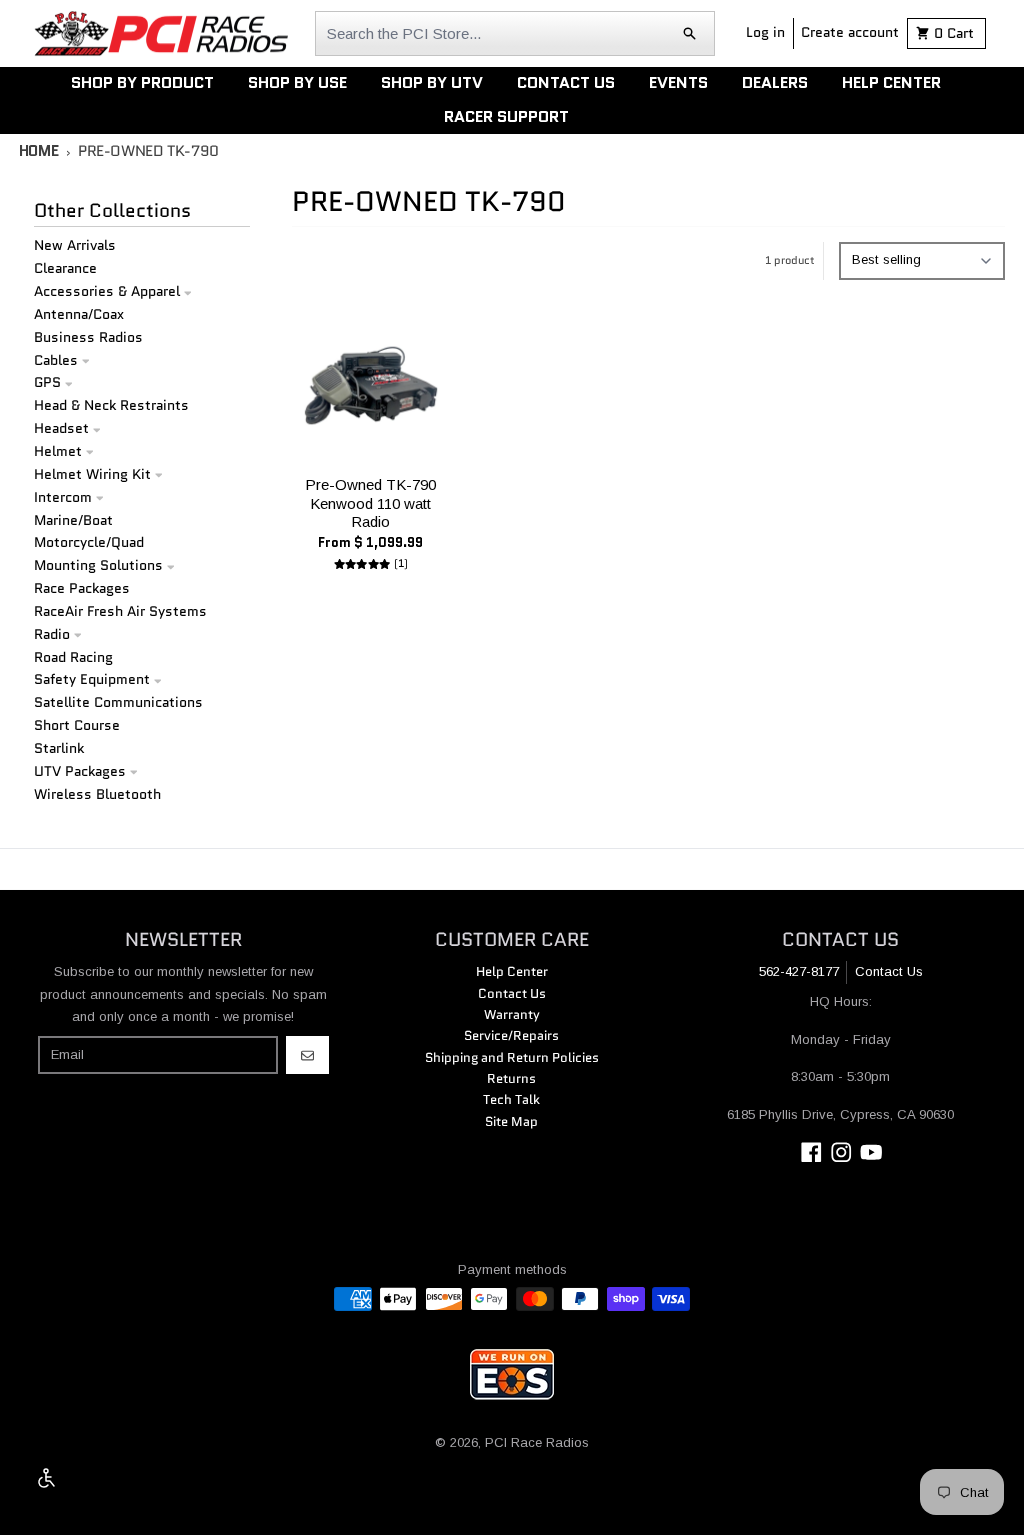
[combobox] (515, 33)
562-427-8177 (799, 971)
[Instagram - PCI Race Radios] (841, 1152)
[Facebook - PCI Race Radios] (811, 1152)
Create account (850, 32)
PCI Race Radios (537, 1442)
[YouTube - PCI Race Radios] (871, 1152)
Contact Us (889, 971)
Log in (765, 32)
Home (39, 151)
